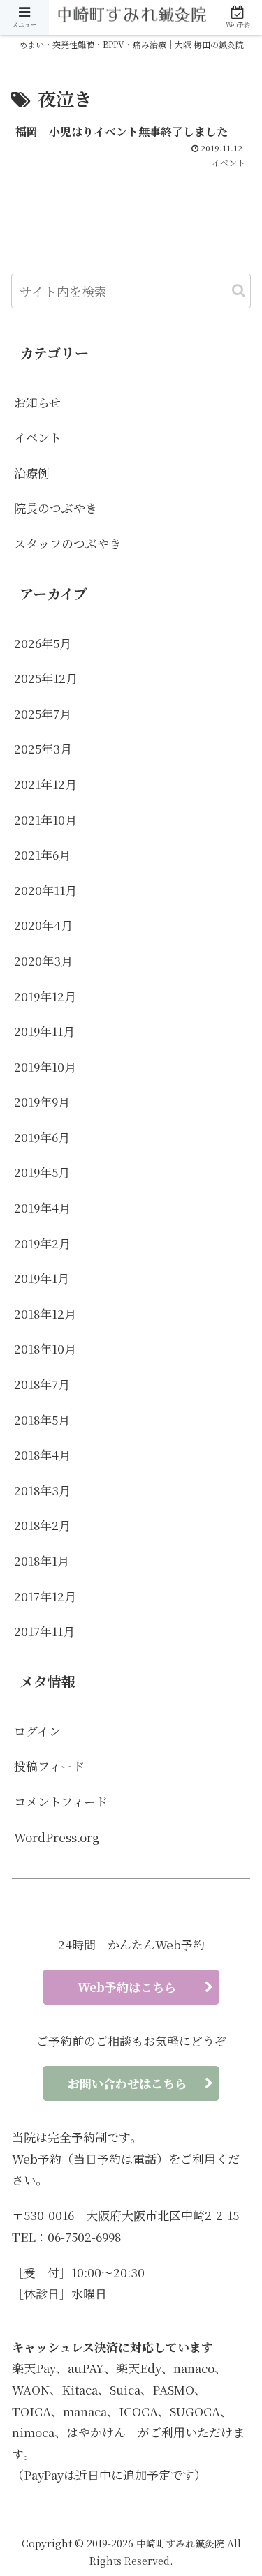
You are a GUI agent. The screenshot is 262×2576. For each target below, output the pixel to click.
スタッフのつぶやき (67, 543)
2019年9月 (42, 1101)
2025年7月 (43, 713)
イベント (38, 437)
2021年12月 (45, 784)
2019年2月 (42, 1243)
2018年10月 (45, 1348)
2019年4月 (42, 1207)
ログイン (37, 1731)
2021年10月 (45, 819)
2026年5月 (43, 643)
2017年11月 (44, 1631)
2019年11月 (44, 1031)
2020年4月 (43, 925)
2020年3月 (43, 960)
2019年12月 (45, 996)
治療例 (32, 473)
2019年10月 (45, 1066)
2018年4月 (42, 1454)
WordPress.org (57, 1837)
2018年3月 (42, 1490)
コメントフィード (61, 1801)
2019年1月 (42, 1278)
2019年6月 (42, 1137)
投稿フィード (49, 1766)
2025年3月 (43, 748)
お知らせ (37, 402)
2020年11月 (45, 890)
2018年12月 (45, 1313)
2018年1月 (42, 1560)
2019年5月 (42, 1172)
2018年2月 (42, 1525)
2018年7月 (42, 1384)
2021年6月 (42, 854)
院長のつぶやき (56, 508)
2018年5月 (42, 1420)
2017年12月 (45, 1596)
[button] (239, 291)
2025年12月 (46, 678)
